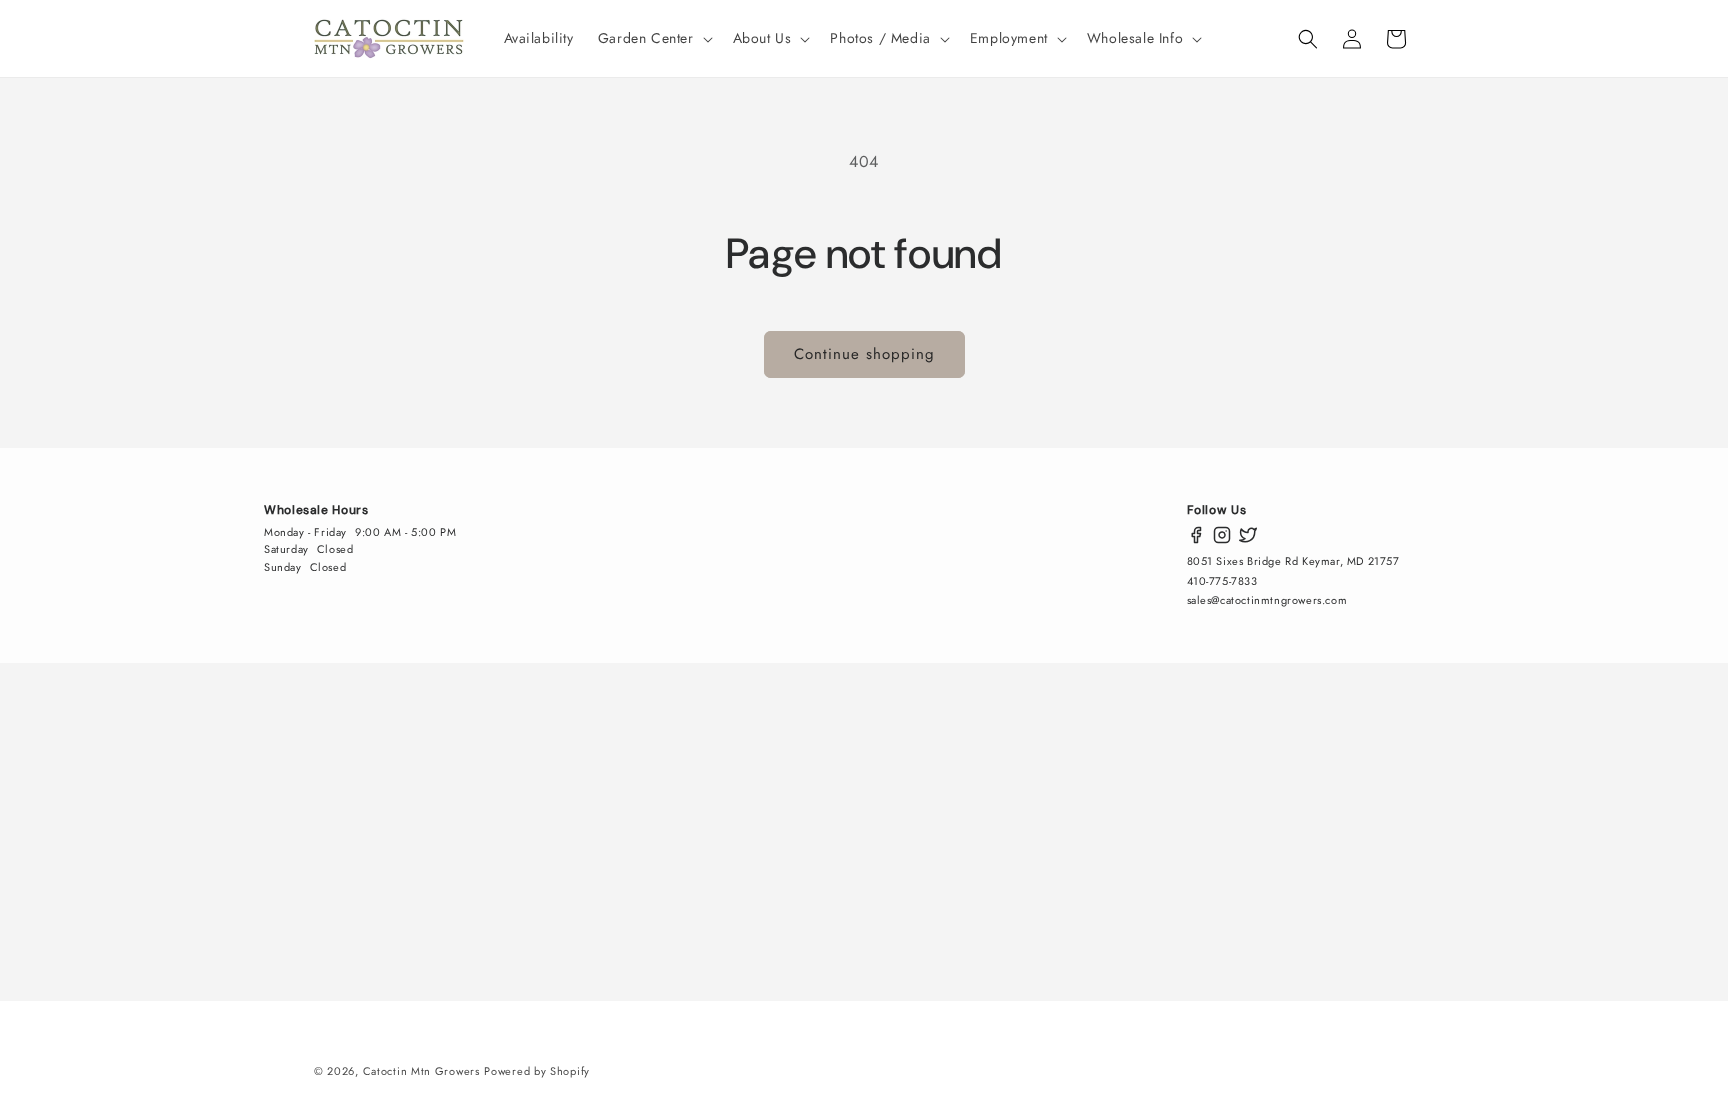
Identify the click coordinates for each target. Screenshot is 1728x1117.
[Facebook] (1196, 535)
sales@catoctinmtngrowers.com (1267, 600)
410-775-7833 (1222, 581)
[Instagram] (1222, 535)
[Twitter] (1248, 535)
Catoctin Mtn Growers (421, 1071)
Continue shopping (864, 354)
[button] (653, 38)
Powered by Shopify (537, 1071)
